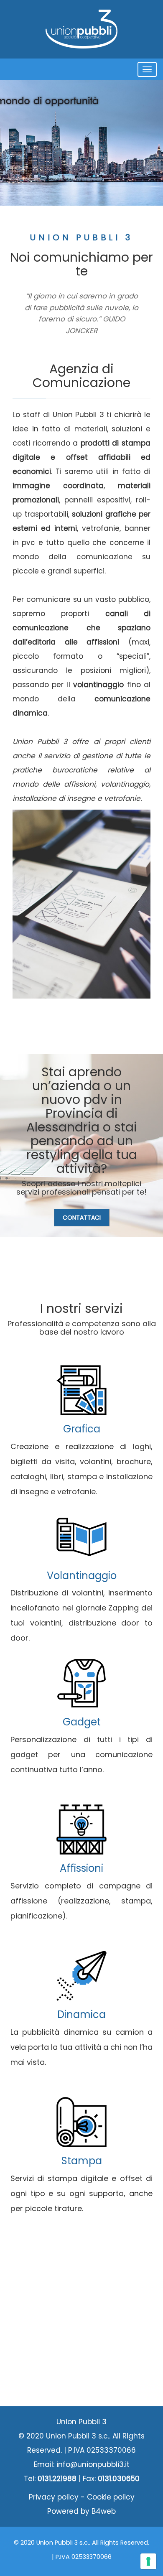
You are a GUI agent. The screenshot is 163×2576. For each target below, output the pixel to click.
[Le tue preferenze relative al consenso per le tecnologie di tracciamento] (148, 2561)
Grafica (82, 1429)
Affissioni (81, 1868)
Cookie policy (111, 2497)
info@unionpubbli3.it (93, 2464)
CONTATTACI (82, 1218)
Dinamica (81, 2014)
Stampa (82, 2161)
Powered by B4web (81, 2511)
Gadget (82, 1722)
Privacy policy (54, 2497)
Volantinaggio (82, 1576)
